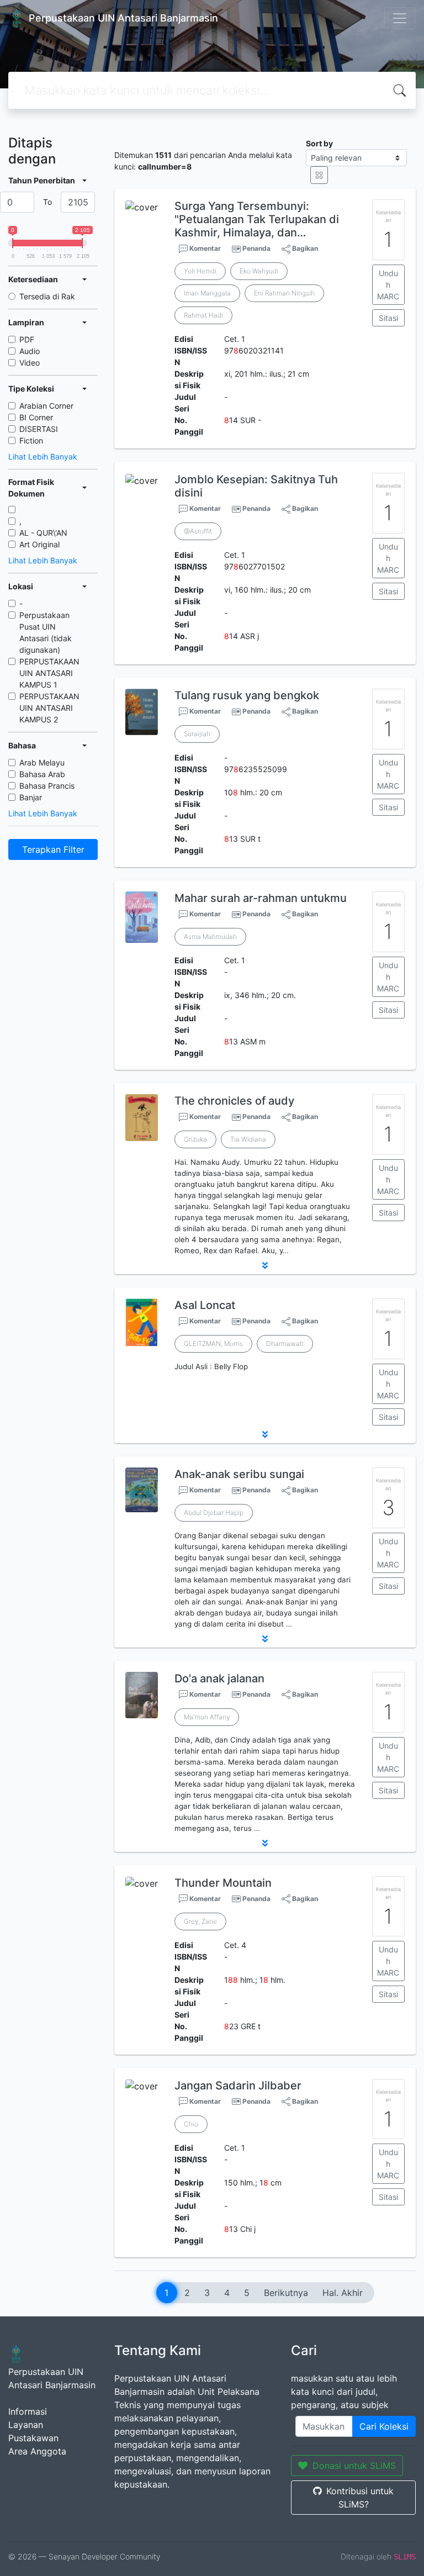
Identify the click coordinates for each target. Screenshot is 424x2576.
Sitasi (388, 318)
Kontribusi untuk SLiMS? (360, 2498)
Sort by (319, 143)
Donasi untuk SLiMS (354, 2466)
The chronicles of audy (234, 1101)
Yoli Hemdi (200, 271)
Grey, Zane (200, 1921)
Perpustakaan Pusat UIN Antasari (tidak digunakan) (46, 632)
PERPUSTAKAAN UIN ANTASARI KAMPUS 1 (49, 673)
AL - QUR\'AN (43, 533)
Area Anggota (37, 2451)
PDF (27, 339)
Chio (191, 2124)
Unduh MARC (388, 285)
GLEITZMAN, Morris (213, 1344)
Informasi (28, 2411)
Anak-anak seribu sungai (239, 1474)
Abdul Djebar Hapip (214, 1513)
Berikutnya (286, 2293)
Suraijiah (197, 734)
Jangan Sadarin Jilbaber (238, 2086)
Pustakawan (33, 2438)
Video (30, 363)
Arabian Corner (46, 406)
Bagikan (304, 248)
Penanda (256, 248)
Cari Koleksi (384, 2426)
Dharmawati (285, 1344)
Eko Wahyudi (259, 271)
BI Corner (36, 417)
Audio (30, 351)
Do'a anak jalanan (219, 1678)
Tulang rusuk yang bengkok (247, 695)
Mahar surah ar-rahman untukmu (261, 898)
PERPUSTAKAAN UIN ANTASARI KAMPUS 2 (49, 708)
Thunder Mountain (223, 1883)
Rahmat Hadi (203, 315)
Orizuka (195, 1139)
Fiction (31, 440)
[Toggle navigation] (400, 18)
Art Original (39, 544)
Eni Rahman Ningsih (284, 293)
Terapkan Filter (53, 849)
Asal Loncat (205, 1305)
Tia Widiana (248, 1139)
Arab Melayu (42, 762)
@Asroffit (198, 531)
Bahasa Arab (42, 774)
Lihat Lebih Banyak (43, 456)
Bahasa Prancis (47, 786)
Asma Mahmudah (210, 936)
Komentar (204, 248)
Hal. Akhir (343, 2293)
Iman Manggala (207, 293)
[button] (265, 1265)
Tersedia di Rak (47, 296)
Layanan (26, 2425)
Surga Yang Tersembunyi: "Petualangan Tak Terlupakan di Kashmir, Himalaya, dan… (257, 219)
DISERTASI (39, 429)
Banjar (31, 797)
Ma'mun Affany (207, 1717)
